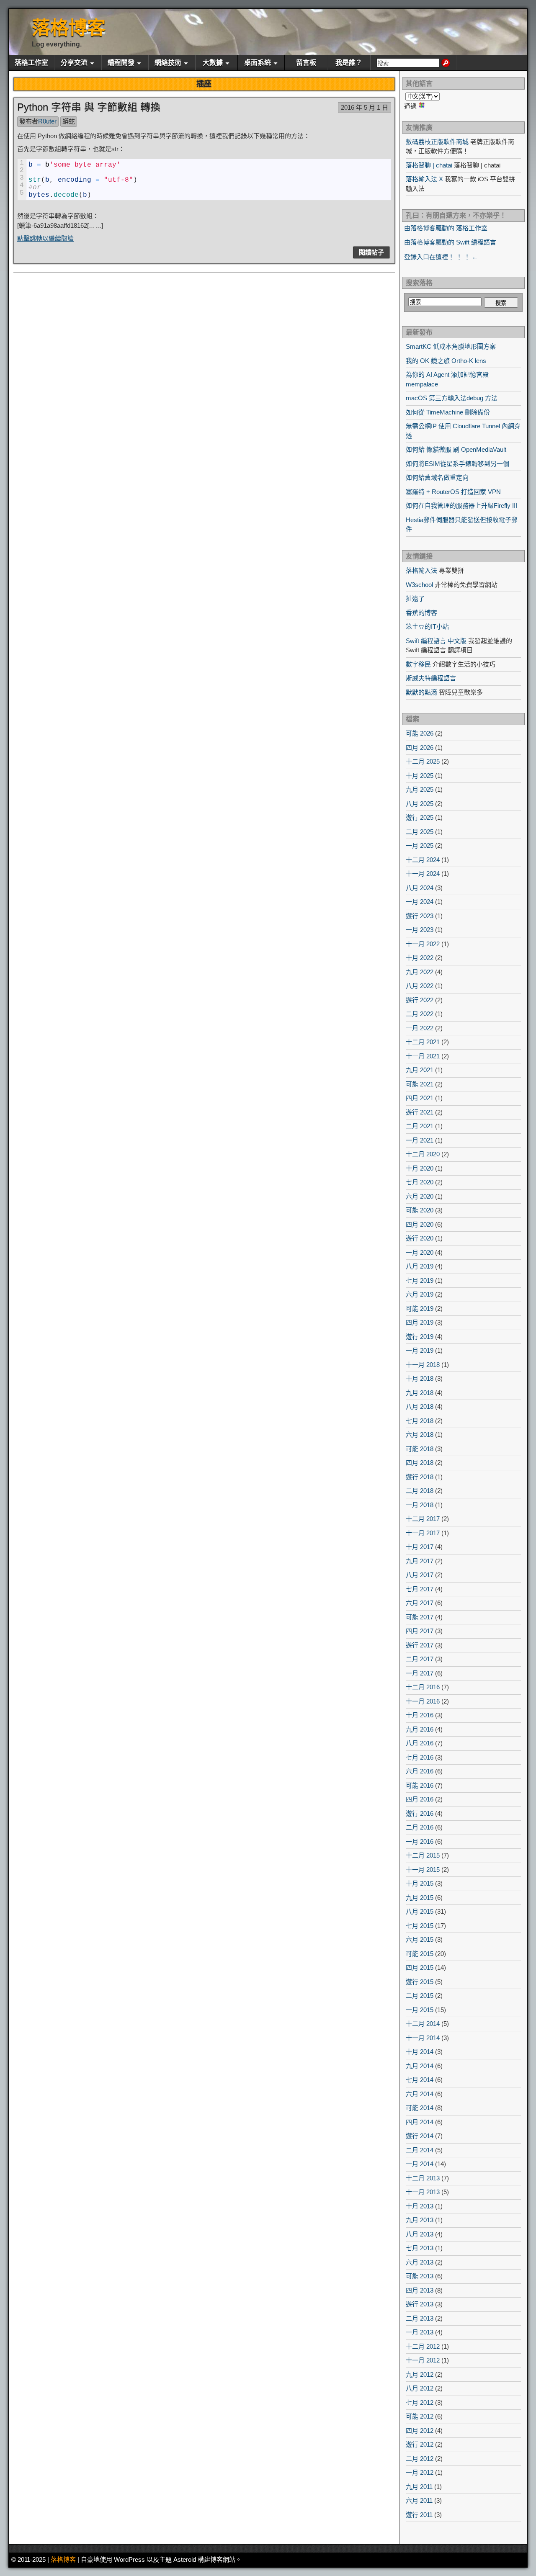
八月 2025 (420, 804)
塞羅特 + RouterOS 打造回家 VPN (453, 492)
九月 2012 (420, 2374)
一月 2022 (420, 1028)
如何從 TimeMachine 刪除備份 (448, 412)
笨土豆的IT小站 (427, 627)
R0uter (47, 121)
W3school (419, 585)
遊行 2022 (420, 1000)
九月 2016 (420, 1729)
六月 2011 (419, 2500)
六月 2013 (420, 2262)
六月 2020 (420, 1196)
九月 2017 (420, 1561)
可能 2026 (420, 733)
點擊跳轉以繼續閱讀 (45, 238)
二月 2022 (420, 1014)
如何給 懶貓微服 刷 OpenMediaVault (456, 449)
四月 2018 (420, 1463)
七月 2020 (420, 1182)
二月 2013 (420, 2318)
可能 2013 (420, 2276)
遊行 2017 (420, 1645)
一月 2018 (420, 1505)
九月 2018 (420, 1393)
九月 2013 (420, 2220)
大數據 (213, 63)
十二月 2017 (423, 1519)
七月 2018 (420, 1421)
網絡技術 (168, 63)
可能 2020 (420, 1210)
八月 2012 (420, 2388)
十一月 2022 (423, 944)
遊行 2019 (420, 1337)
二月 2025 (420, 832)
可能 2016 (420, 1785)
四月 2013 (420, 2290)
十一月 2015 (423, 1870)
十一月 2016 (423, 1701)
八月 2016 (420, 1743)
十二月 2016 (423, 1687)
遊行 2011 (419, 2515)
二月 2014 (420, 2150)
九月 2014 (420, 2066)
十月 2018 (420, 1378)
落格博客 (69, 28)
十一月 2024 (423, 874)
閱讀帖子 (371, 252)
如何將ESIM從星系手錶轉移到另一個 (457, 464)
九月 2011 (419, 2487)
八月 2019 (420, 1266)
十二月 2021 (423, 1042)
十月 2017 (420, 1547)
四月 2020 (420, 1224)
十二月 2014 (423, 2024)
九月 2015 (420, 1898)
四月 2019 (420, 1322)
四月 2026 (420, 748)
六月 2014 (420, 2094)
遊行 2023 (420, 916)
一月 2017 (420, 1673)
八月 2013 (420, 2234)
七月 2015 (420, 1926)
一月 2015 (420, 2010)
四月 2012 (420, 2431)
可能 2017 (420, 1617)
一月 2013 (420, 2332)
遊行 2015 (420, 1982)
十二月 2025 (423, 761)
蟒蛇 (69, 121)
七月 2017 (420, 1589)
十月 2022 (420, 958)
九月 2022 (420, 972)
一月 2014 (420, 2164)
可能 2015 (420, 1954)
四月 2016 (420, 1799)
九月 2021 (420, 1070)
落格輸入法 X (424, 179)
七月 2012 (420, 2402)
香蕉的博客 (421, 613)
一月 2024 (420, 902)
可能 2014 (420, 2108)
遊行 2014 (420, 2136)
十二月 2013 (423, 2178)
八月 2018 (420, 1406)
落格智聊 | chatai (429, 165)
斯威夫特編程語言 (431, 678)
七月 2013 (420, 2248)
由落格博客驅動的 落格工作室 (446, 228)
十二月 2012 (423, 2346)
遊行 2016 (420, 1813)
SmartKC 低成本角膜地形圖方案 (451, 346)
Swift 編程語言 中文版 (436, 641)
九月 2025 (420, 789)
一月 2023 (420, 930)
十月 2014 (420, 2052)
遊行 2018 (420, 1477)
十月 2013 (420, 2206)
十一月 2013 (423, 2192)
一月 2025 (420, 845)
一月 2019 (420, 1350)
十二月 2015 (423, 1855)
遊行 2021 (420, 1112)
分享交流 (74, 63)
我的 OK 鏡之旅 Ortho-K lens (446, 361)
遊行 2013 (420, 2304)
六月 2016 (420, 1771)
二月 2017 (420, 1659)
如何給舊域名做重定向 (437, 477)
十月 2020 (420, 1168)
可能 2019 (420, 1309)
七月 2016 (420, 1757)
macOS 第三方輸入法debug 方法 (452, 398)
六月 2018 (420, 1435)
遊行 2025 (420, 817)
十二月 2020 (423, 1154)
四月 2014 (420, 2122)
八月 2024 (420, 888)
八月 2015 (420, 1911)
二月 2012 (420, 2459)
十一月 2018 (423, 1365)
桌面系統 (258, 63)
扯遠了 (415, 598)
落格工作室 (31, 63)
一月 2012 (420, 2472)
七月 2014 (420, 2080)
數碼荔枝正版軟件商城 (437, 142)
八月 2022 (420, 986)
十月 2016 (420, 1715)
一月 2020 (420, 1252)
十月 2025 (420, 776)
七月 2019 (420, 1280)
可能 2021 (420, 1084)
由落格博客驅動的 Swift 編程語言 (450, 242)
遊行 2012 (420, 2444)
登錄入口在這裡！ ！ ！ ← (441, 257)
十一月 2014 (423, 2038)
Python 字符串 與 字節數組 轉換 (89, 107)
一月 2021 (420, 1140)
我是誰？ (349, 63)
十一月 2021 (423, 1056)
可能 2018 (420, 1449)
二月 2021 (420, 1126)
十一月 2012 (423, 2360)
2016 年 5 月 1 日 (365, 107)
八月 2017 (420, 1575)
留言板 (306, 63)
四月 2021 (420, 1098)
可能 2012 (420, 2416)
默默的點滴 (421, 692)
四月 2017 (420, 1631)
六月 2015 (420, 1939)
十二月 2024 (423, 860)
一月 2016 (420, 1841)
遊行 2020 (420, 1238)
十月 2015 (420, 1883)
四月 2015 (420, 1967)
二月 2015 (420, 1996)
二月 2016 (420, 1827)
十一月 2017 (423, 1533)
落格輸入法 (421, 570)
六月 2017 (420, 1603)
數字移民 (418, 664)
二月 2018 (420, 1491)
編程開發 (121, 63)
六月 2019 (420, 1294)
